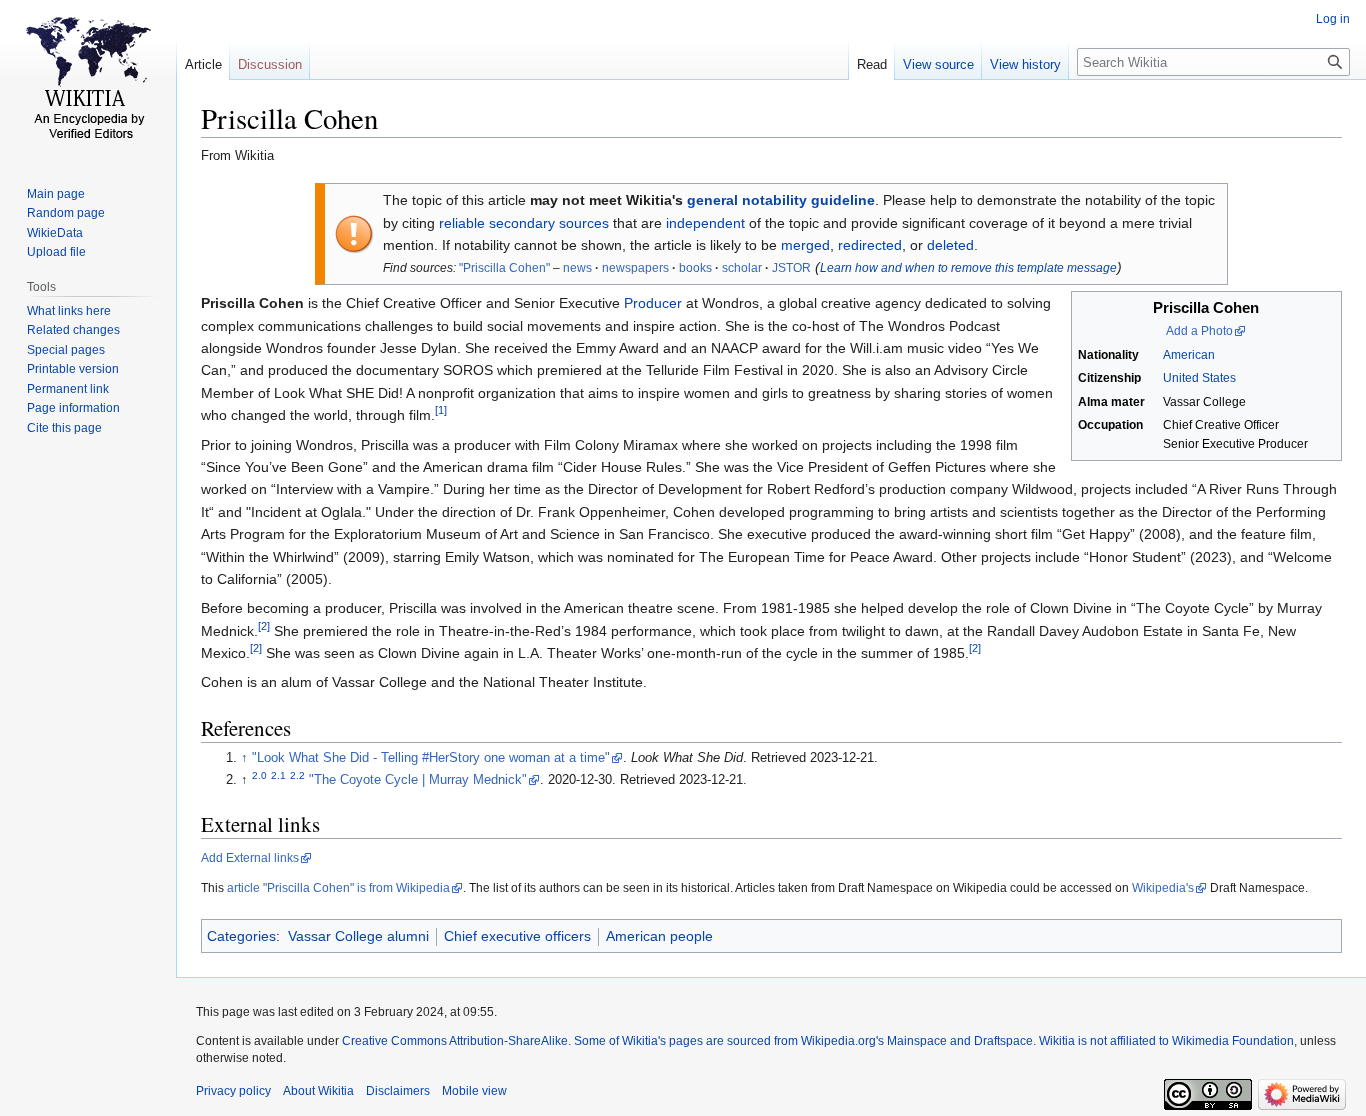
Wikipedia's (1163, 888)
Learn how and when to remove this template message (968, 268)
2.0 (259, 775)
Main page (56, 194)
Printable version (73, 369)
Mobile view (474, 1091)
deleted (950, 245)
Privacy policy (233, 1091)
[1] (441, 411)
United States (1199, 378)
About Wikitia (318, 1091)
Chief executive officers (517, 936)
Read (872, 64)
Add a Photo (1199, 331)
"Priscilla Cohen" (504, 268)
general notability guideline (781, 200)
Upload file (56, 252)
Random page (66, 213)
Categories (241, 936)
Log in (1333, 19)
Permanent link (68, 389)
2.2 (297, 775)
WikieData (55, 233)
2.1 (278, 775)
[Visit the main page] (88, 80)
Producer (653, 303)
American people (659, 936)
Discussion (270, 64)
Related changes (73, 330)
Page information (73, 408)
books (695, 268)
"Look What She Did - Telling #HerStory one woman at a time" (431, 758)
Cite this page (64, 428)
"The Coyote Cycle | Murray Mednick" (418, 780)
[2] (264, 626)
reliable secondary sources (524, 223)
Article (203, 64)
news (577, 268)
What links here (69, 311)
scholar (742, 268)
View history (1025, 64)
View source (938, 64)
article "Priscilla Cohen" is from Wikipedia (338, 888)
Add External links (250, 858)
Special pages (66, 350)
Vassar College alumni (358, 936)
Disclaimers (398, 1091)
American (1189, 355)
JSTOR (791, 268)
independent (705, 223)
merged (805, 245)
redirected (870, 245)
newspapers (635, 268)
